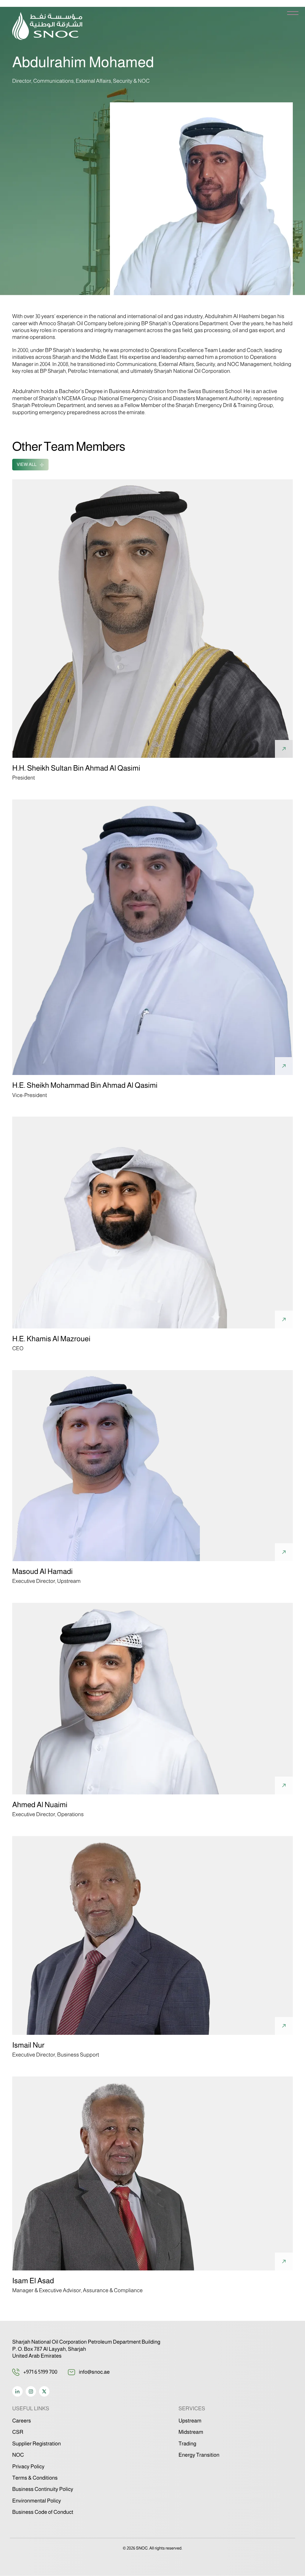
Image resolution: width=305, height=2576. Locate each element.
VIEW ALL (27, 465)
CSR (18, 2432)
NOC (18, 2455)
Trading (187, 2444)
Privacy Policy (28, 2467)
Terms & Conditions (35, 2478)
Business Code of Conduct (43, 2512)
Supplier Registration (36, 2444)
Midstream (191, 2432)
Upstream (190, 2421)
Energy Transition (199, 2455)
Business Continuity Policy (43, 2489)
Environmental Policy (37, 2501)
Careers (22, 2421)
